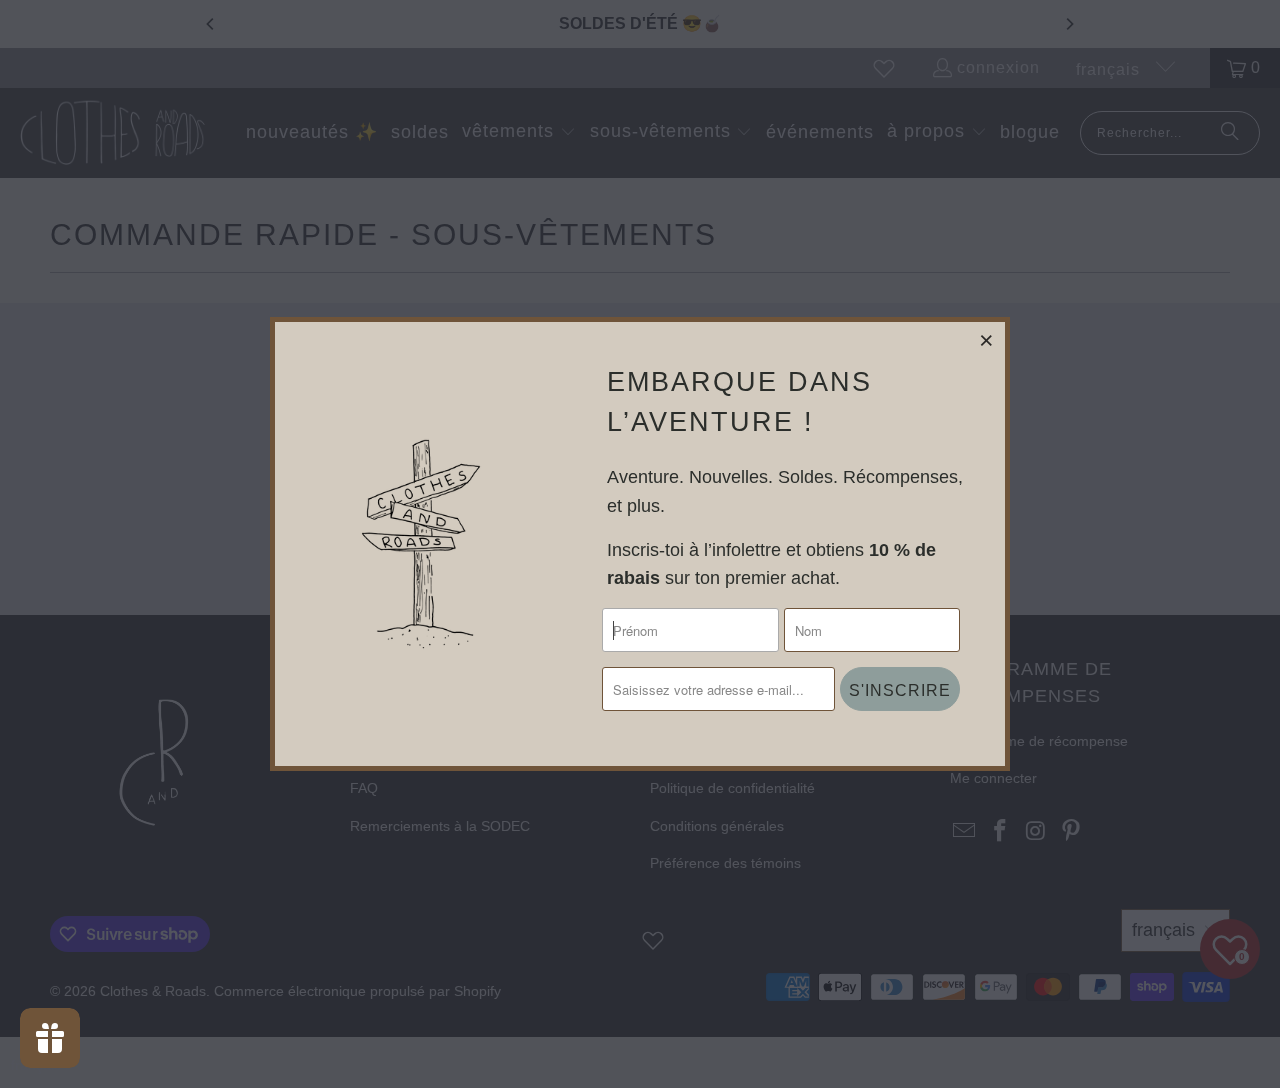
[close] (987, 340)
